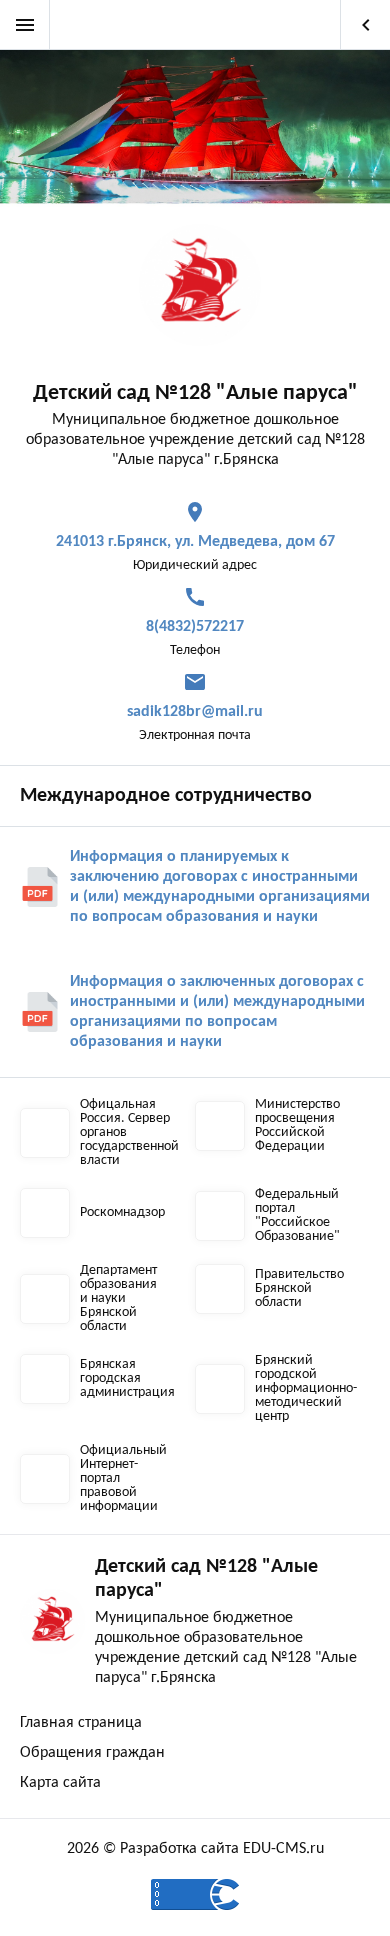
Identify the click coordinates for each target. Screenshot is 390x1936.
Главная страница (81, 1723)
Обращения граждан (92, 1753)
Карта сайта (60, 1783)
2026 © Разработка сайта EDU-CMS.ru (195, 1849)
